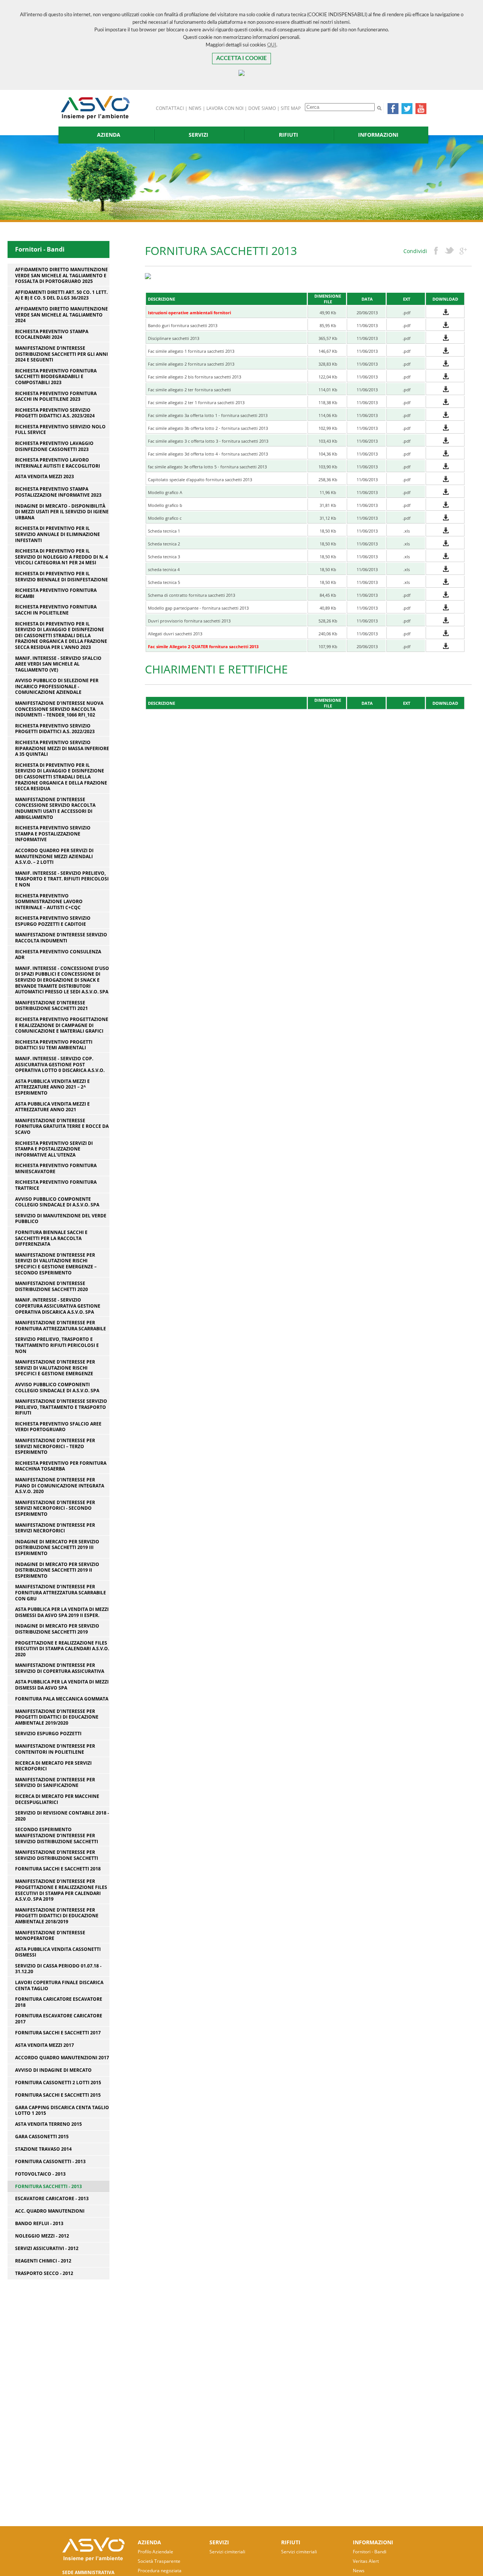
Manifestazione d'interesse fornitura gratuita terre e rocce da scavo (62, 1127)
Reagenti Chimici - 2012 (43, 2261)
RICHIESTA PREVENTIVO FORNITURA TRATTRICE (56, 1185)
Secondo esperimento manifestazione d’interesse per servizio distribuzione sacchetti (57, 1835)
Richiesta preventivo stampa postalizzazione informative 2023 (58, 492)
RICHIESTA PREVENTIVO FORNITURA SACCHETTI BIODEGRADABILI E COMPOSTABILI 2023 (56, 377)
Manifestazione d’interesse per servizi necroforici (55, 1528)
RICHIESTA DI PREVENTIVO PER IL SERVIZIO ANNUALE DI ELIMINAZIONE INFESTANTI (58, 534)
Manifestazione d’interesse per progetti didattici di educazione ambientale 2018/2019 (57, 1916)
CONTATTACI (170, 108)
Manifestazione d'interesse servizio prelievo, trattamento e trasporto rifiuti (61, 1407)
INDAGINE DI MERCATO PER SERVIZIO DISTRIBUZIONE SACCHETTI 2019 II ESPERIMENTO (57, 1570)
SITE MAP (291, 108)
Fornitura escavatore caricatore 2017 (59, 2019)
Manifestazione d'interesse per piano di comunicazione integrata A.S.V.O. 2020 (60, 1486)
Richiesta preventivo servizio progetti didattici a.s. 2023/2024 (55, 413)
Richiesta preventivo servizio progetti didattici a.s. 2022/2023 (55, 729)
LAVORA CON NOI (225, 108)
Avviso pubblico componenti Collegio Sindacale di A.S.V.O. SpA (57, 1388)
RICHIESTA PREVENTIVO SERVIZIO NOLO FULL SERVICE (60, 430)
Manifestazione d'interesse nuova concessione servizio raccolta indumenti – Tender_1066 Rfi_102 (59, 709)
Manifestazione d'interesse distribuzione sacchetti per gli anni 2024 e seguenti (62, 354)
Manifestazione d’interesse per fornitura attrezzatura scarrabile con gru (61, 1593)
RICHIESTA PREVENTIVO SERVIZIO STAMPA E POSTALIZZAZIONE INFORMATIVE (53, 834)
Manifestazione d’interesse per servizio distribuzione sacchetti (57, 1855)
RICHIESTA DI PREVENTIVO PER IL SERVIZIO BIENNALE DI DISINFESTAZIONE (62, 577)
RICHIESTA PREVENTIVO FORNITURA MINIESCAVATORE (56, 1168)
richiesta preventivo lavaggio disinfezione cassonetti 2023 (54, 446)
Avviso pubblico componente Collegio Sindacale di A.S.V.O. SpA (57, 1202)
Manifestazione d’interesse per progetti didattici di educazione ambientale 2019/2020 (57, 1717)
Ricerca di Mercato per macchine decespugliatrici (57, 1799)
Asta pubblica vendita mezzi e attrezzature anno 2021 (52, 1107)
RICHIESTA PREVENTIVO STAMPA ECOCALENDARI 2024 (52, 334)
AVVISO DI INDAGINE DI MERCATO (53, 2070)
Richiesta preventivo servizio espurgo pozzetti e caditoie (53, 921)
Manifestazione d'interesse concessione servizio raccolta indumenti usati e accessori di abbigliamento (55, 808)
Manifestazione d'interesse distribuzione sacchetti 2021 (52, 1006)
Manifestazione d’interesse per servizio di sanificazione (55, 1783)
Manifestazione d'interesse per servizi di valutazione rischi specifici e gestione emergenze (55, 1368)
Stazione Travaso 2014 (43, 2149)
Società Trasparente (159, 2561)
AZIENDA (109, 135)
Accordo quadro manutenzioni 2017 (62, 2058)
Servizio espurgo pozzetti (48, 1734)
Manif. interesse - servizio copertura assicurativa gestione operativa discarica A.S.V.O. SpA (58, 1306)
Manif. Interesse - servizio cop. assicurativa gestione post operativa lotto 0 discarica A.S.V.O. (60, 1065)
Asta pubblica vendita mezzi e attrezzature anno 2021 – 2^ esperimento (52, 1087)
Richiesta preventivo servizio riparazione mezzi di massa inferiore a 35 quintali (62, 748)
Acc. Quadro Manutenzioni (50, 2211)
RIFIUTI (288, 135)
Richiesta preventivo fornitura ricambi (56, 593)
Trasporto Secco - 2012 (44, 2273)
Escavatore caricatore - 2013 (52, 2199)
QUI (272, 45)
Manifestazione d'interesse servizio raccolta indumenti (61, 938)
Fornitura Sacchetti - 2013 (48, 2186)
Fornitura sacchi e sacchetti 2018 (58, 1869)
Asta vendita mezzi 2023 (45, 477)
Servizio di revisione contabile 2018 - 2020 (62, 1816)
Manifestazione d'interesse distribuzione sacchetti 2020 (52, 1286)
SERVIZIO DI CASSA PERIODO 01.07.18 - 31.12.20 (58, 1969)
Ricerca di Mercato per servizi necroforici (53, 1766)
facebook (436, 251)
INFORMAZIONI (378, 135)
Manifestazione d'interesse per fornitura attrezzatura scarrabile (61, 1326)
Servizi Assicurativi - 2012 (47, 2249)
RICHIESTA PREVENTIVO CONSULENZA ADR (58, 955)
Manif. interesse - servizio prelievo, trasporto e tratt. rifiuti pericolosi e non (62, 879)
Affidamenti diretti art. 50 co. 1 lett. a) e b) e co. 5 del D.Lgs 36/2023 (61, 295)
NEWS (195, 108)
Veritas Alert (366, 2561)
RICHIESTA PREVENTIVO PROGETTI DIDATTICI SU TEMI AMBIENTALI (54, 1045)
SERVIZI (198, 135)
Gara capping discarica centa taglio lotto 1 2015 (62, 2110)
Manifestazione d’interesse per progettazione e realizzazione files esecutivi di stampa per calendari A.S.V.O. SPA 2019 (61, 1890)
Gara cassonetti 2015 (42, 2137)
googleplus (463, 251)
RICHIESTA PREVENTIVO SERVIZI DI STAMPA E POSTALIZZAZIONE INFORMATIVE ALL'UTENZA (54, 1149)
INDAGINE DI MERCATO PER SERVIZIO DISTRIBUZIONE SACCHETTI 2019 (57, 1629)
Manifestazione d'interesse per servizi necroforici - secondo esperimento (55, 1508)
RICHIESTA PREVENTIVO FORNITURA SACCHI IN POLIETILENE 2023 (56, 396)
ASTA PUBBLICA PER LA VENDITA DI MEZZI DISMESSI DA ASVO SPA (62, 1685)
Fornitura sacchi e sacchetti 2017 (58, 2033)
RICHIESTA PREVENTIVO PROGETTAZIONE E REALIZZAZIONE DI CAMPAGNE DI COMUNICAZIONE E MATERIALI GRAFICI (62, 1025)
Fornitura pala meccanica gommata (62, 1699)
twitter (449, 251)
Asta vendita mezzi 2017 (45, 2045)
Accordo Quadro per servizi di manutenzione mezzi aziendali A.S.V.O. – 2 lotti (54, 856)
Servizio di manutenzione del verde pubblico (61, 1219)
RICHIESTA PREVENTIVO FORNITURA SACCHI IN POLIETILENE (56, 610)
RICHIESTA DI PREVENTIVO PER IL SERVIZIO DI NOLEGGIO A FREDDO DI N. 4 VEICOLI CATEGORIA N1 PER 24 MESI (62, 557)
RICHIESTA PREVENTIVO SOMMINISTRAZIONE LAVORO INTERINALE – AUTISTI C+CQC (49, 902)
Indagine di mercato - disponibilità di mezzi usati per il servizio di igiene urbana (62, 512)
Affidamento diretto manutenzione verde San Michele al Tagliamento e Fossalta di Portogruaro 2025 (62, 276)
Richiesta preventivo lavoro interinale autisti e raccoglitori (58, 463)
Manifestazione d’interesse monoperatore (50, 1936)
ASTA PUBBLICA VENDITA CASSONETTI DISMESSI (58, 1952)
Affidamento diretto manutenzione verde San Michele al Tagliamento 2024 (62, 315)
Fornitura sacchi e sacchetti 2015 (58, 2095)
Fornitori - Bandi (370, 2552)
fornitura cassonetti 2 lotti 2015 (58, 2083)
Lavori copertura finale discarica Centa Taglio (59, 1985)
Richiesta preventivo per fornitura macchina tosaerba (61, 1466)
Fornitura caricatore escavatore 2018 (59, 2002)
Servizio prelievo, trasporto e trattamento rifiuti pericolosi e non (57, 1345)
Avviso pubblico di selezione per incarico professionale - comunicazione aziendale (57, 686)
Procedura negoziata (160, 2571)
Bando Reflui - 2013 (39, 2224)
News (359, 2571)
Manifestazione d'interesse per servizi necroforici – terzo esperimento (55, 1446)
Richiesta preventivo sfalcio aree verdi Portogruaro (58, 1427)
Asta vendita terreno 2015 (48, 2124)
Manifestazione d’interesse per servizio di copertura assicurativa (60, 1668)
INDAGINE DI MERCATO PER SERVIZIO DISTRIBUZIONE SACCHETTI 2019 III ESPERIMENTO (57, 1548)
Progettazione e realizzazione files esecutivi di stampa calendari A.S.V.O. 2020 (62, 1649)
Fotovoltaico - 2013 (40, 2174)
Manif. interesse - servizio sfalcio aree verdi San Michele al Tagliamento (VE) (58, 664)
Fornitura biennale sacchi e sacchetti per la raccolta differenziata (51, 1238)
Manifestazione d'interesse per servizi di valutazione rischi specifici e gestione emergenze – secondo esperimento (56, 1264)
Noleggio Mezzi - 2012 (42, 2236)
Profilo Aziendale (155, 2552)
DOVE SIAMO (262, 108)
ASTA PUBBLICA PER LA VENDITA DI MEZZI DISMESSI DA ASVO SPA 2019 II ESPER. (62, 1612)
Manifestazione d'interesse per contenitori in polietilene (55, 1749)
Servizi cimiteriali (227, 2552)
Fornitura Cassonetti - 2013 (50, 2162)
